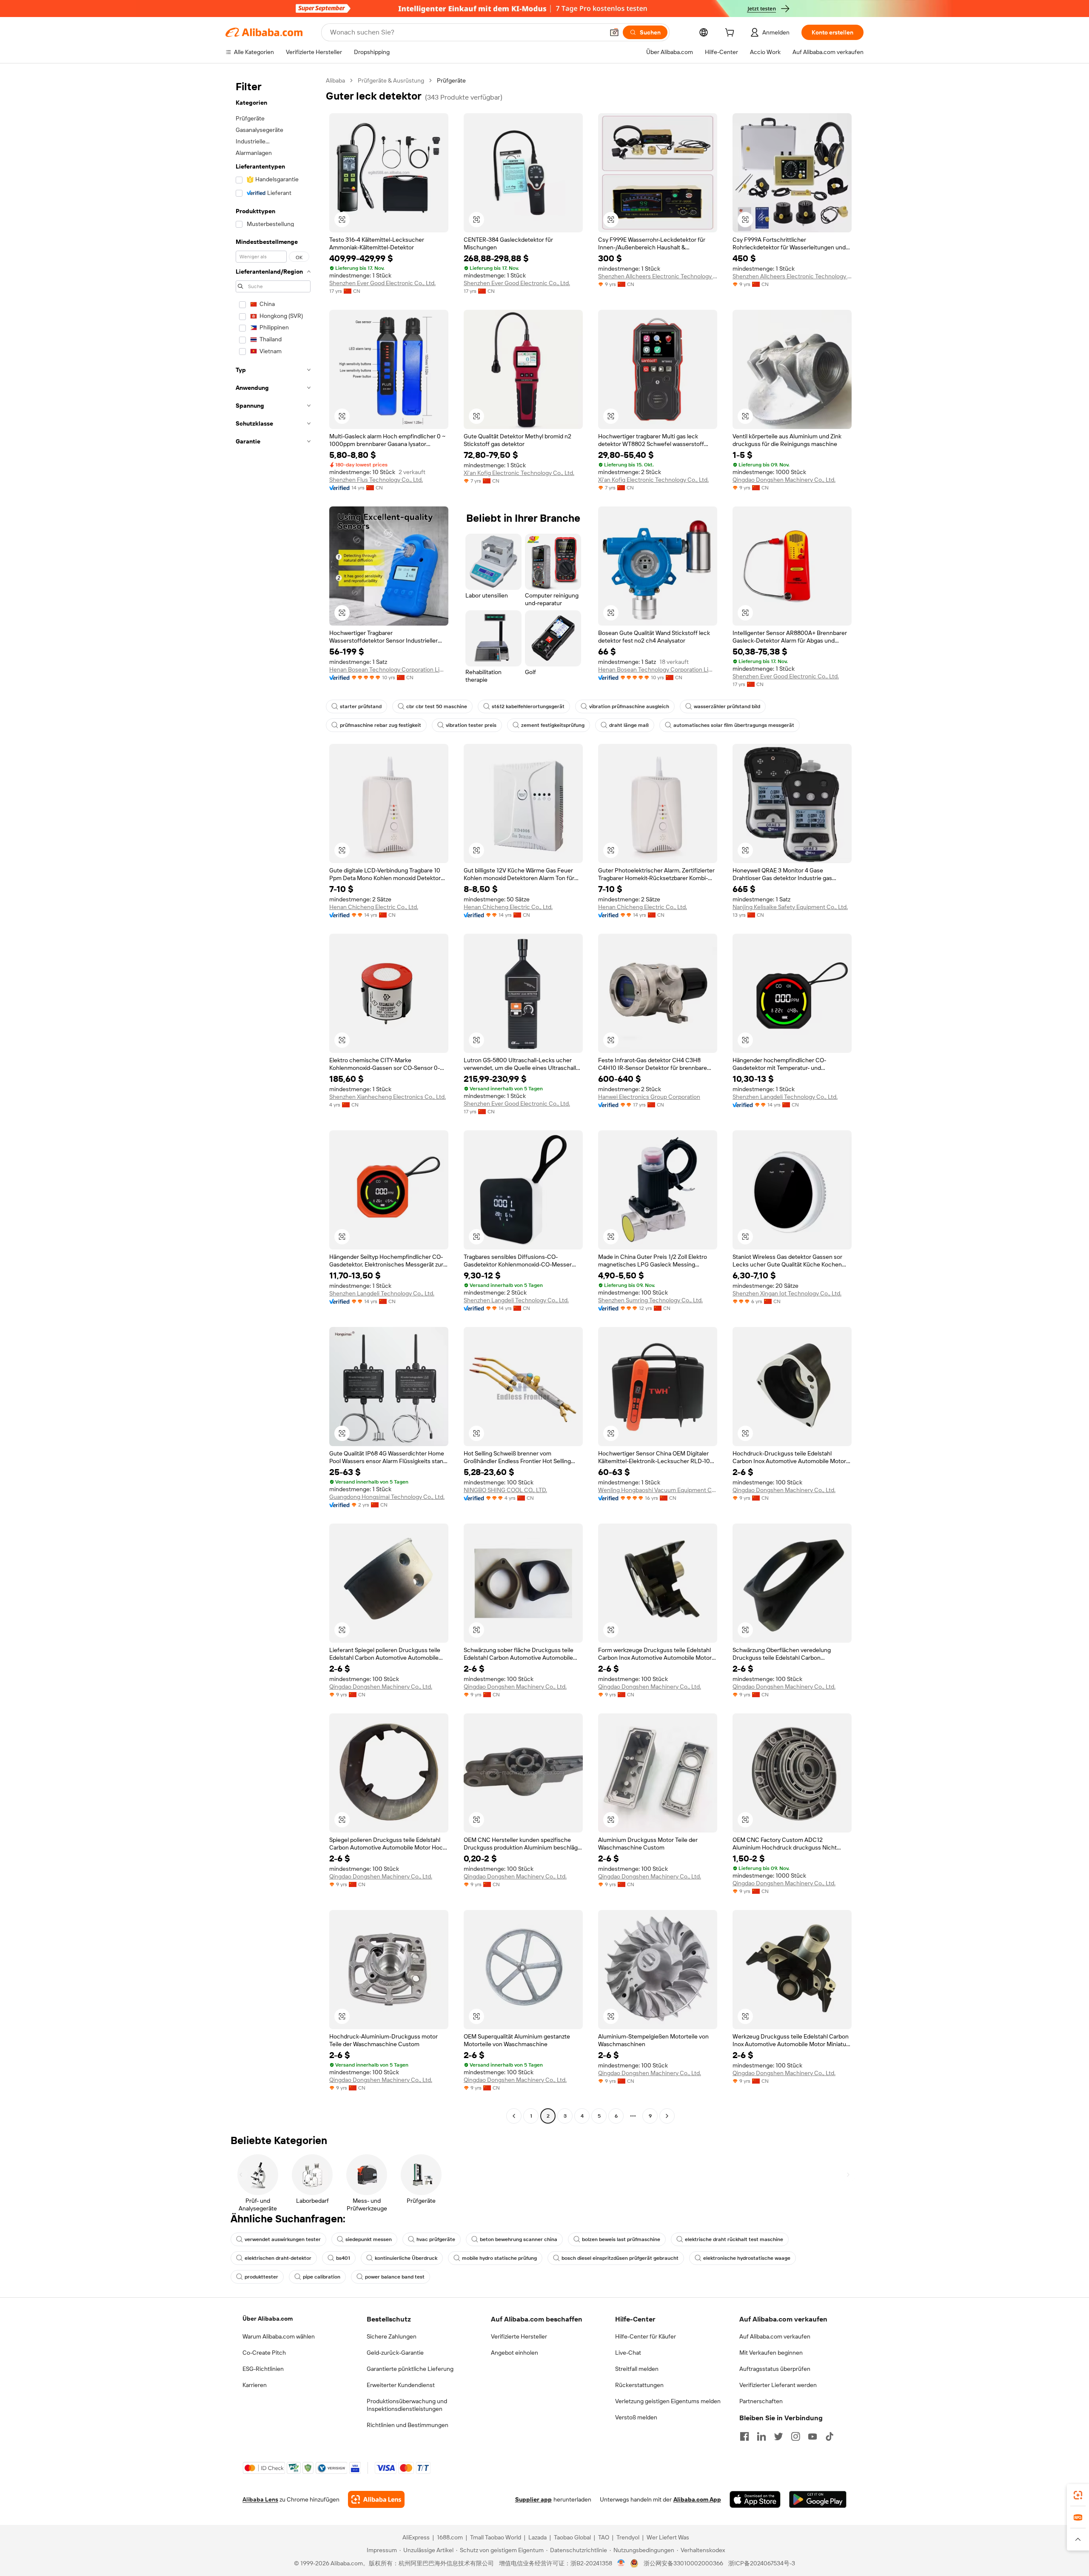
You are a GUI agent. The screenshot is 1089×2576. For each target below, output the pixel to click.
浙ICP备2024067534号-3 (762, 2563)
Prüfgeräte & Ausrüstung (391, 80)
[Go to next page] (667, 2116)
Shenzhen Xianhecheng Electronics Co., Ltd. (388, 1097)
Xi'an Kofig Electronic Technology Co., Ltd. (519, 473)
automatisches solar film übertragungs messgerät (734, 725)
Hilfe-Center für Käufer (646, 2336)
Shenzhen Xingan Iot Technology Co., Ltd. (787, 1293)
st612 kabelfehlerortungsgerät (528, 706)
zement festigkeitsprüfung (553, 725)
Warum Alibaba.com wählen (279, 2336)
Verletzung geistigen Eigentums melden (668, 2401)
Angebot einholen (515, 2353)
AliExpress (416, 2537)
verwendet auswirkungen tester (283, 2239)
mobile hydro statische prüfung (499, 2258)
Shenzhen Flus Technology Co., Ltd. (376, 480)
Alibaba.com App (697, 2499)
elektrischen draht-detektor (278, 2258)
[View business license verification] (621, 2563)
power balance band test (395, 2277)
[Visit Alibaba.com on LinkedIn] (761, 2436)
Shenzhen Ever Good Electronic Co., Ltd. (382, 283)
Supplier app (533, 2499)
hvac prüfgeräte (436, 2239)
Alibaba (335, 80)
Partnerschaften (761, 2401)
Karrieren (255, 2385)
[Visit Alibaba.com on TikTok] (830, 2436)
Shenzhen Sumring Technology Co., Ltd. (650, 1300)
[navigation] (273, 1099)
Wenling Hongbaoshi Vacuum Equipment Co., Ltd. (658, 1490)
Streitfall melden (637, 2369)
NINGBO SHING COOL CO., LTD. (505, 1490)
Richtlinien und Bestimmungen (408, 2425)
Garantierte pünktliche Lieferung (410, 2369)
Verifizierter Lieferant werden (778, 2385)
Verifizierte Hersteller (519, 2336)
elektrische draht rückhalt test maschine (734, 2239)
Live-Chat (628, 2353)
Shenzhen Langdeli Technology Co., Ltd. (785, 1097)
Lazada (537, 2537)
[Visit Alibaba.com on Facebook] (744, 2436)
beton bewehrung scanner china (519, 2239)
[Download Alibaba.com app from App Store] (755, 2499)
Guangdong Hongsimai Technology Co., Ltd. (387, 1497)
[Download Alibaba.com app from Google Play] (818, 2499)
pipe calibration (322, 2277)
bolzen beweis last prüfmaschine (621, 2239)
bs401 (343, 2258)
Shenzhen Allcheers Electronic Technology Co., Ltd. (658, 276)
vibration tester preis (471, 725)
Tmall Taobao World (496, 2537)
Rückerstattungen (639, 2385)
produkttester (261, 2277)
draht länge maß (629, 725)
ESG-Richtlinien (263, 2369)
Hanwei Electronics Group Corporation (649, 1097)
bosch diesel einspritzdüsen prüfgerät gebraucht (620, 2258)
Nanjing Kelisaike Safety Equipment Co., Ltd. (790, 907)
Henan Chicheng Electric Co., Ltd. (374, 907)
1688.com (450, 2537)
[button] (614, 32)
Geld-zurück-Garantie (395, 2353)
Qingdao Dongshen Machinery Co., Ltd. (784, 480)
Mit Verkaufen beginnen (771, 2353)
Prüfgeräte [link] (451, 80)
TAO (604, 2537)
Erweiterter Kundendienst (401, 2385)
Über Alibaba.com (268, 2319)
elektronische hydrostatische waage (747, 2258)
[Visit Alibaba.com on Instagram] (795, 2436)
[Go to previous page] (514, 2116)
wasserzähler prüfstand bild (727, 706)
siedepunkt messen (369, 2239)
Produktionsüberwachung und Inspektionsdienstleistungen (407, 2405)
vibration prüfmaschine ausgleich (629, 706)
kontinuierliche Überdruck (406, 2258)
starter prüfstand (361, 706)
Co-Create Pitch (264, 2353)
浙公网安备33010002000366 (683, 2563)
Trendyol (628, 2537)
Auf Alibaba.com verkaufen (775, 2336)
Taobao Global (572, 2537)
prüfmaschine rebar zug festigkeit (381, 725)
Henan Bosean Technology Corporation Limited (389, 669)
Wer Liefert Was (668, 2537)
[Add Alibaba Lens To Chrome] (376, 2499)
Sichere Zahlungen (392, 2336)
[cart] (731, 34)
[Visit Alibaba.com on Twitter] (778, 2436)
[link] (1078, 2495)
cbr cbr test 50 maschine (437, 706)
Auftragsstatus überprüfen (775, 2369)
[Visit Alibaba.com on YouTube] (812, 2436)
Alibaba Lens (260, 2499)
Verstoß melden (636, 2417)
